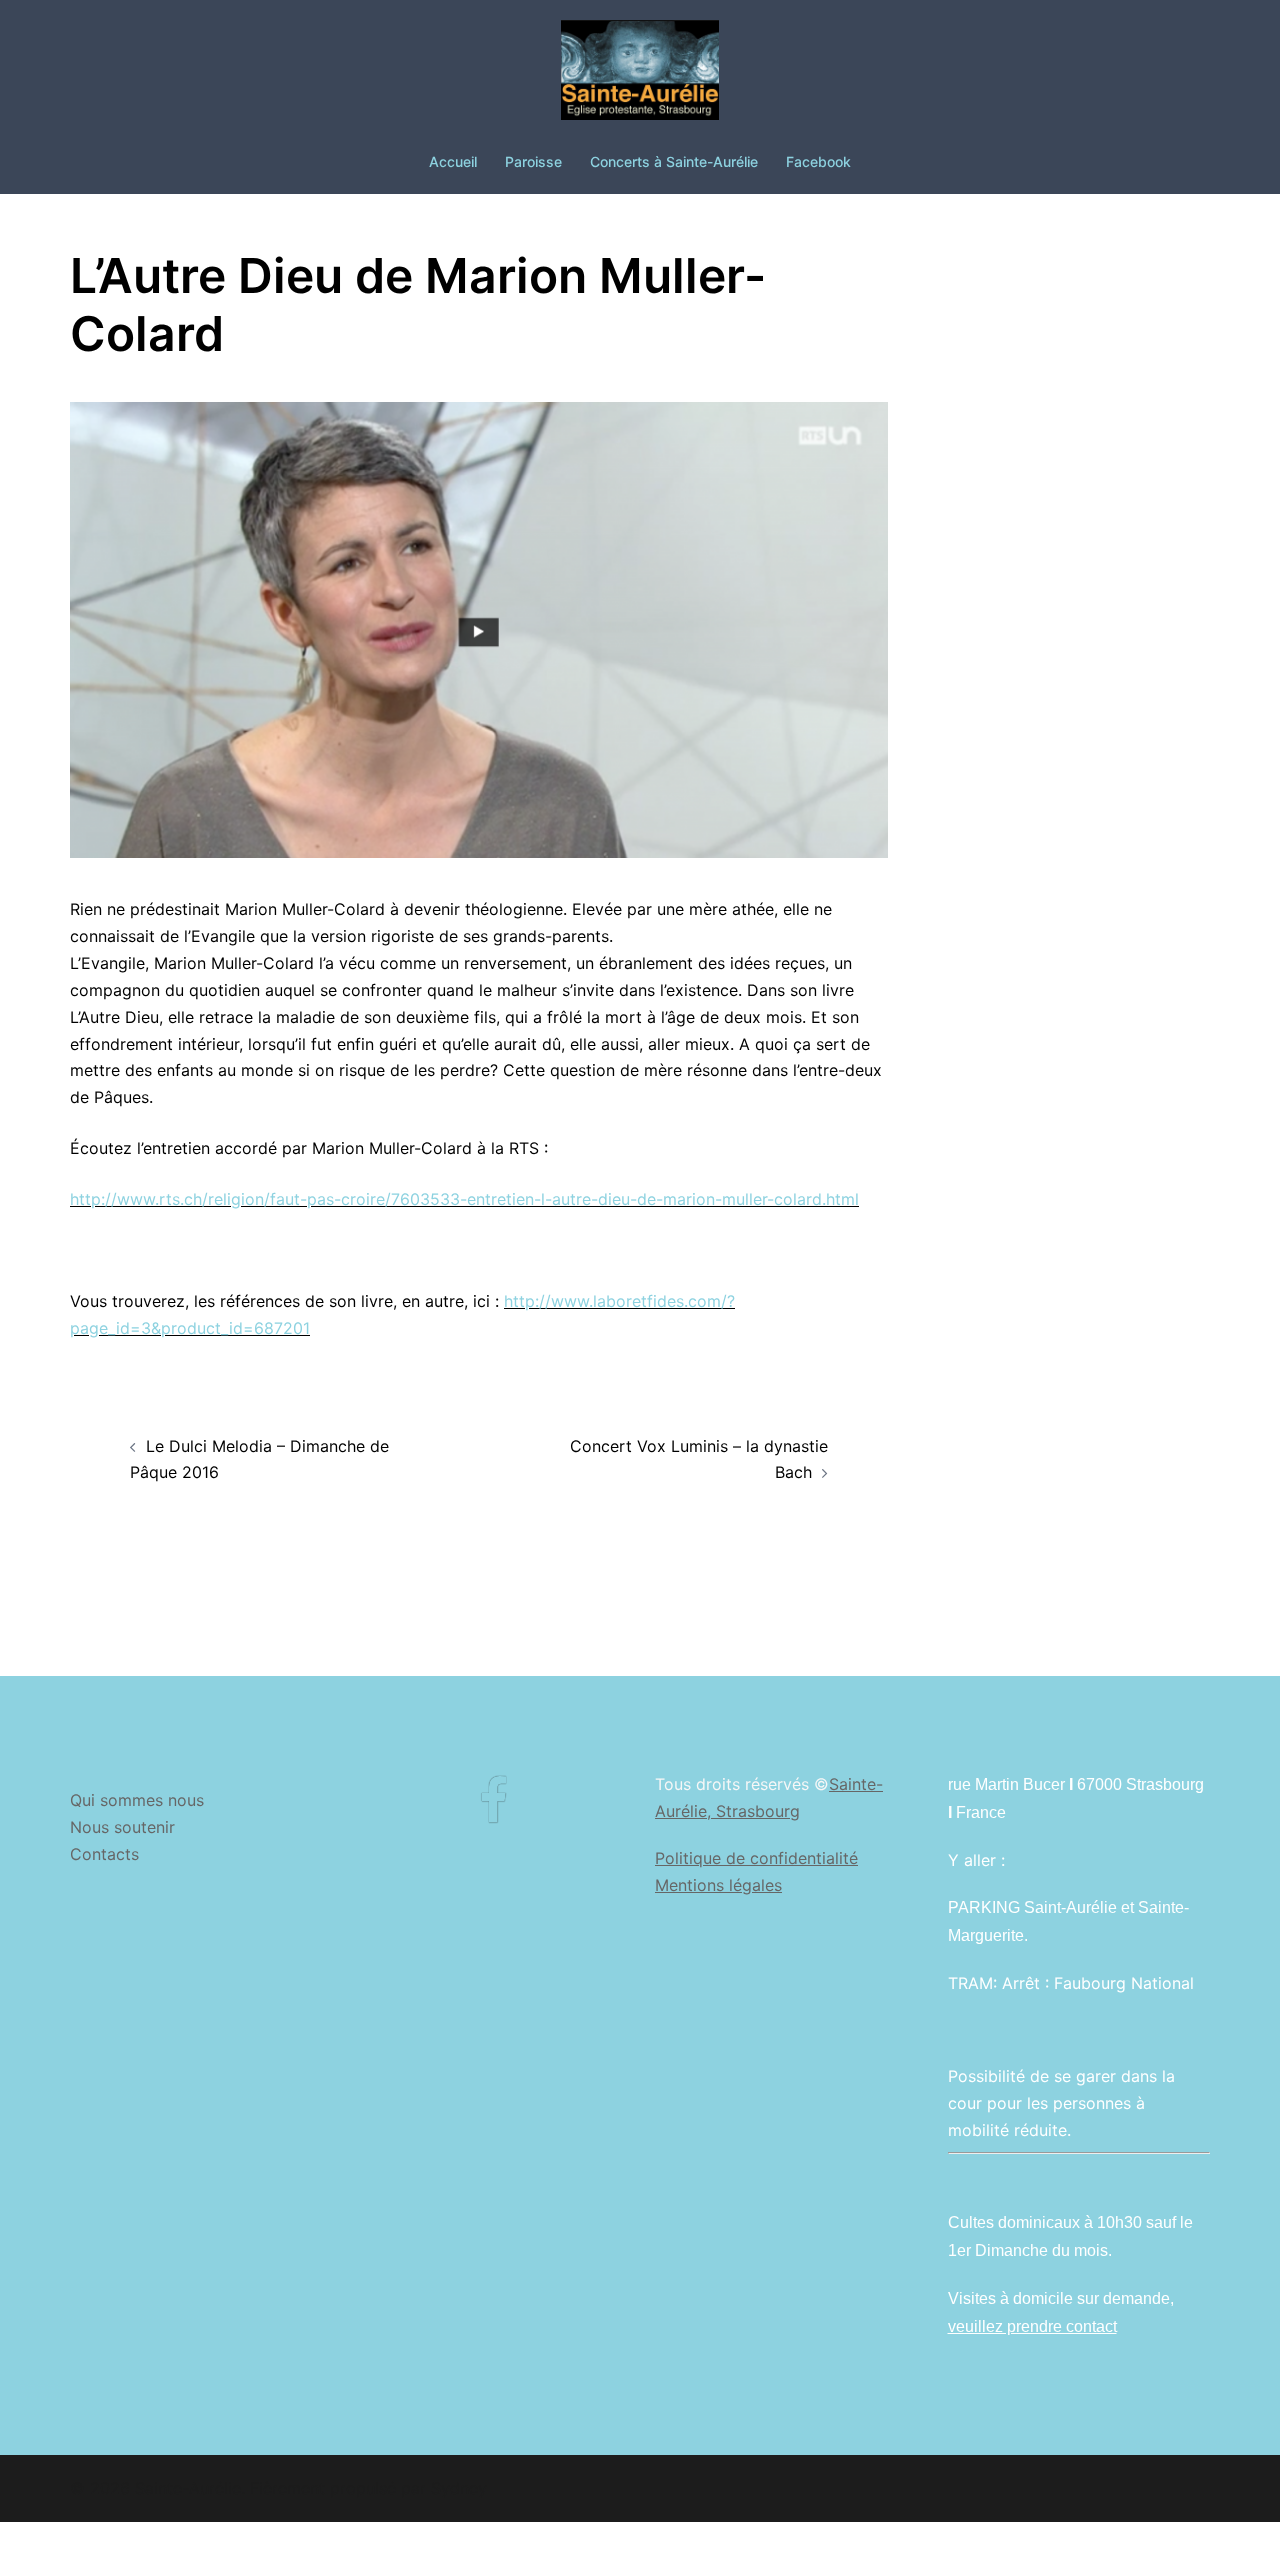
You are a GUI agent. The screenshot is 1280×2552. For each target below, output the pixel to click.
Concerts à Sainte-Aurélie (674, 161)
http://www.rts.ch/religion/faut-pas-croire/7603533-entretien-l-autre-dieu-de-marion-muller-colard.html (464, 1199)
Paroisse (533, 161)
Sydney (459, 2488)
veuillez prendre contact (1032, 2326)
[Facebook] (493, 1813)
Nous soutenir (122, 1827)
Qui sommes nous (137, 1800)
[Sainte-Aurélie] (640, 76)
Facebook (818, 161)
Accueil (453, 161)
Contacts (104, 1854)
